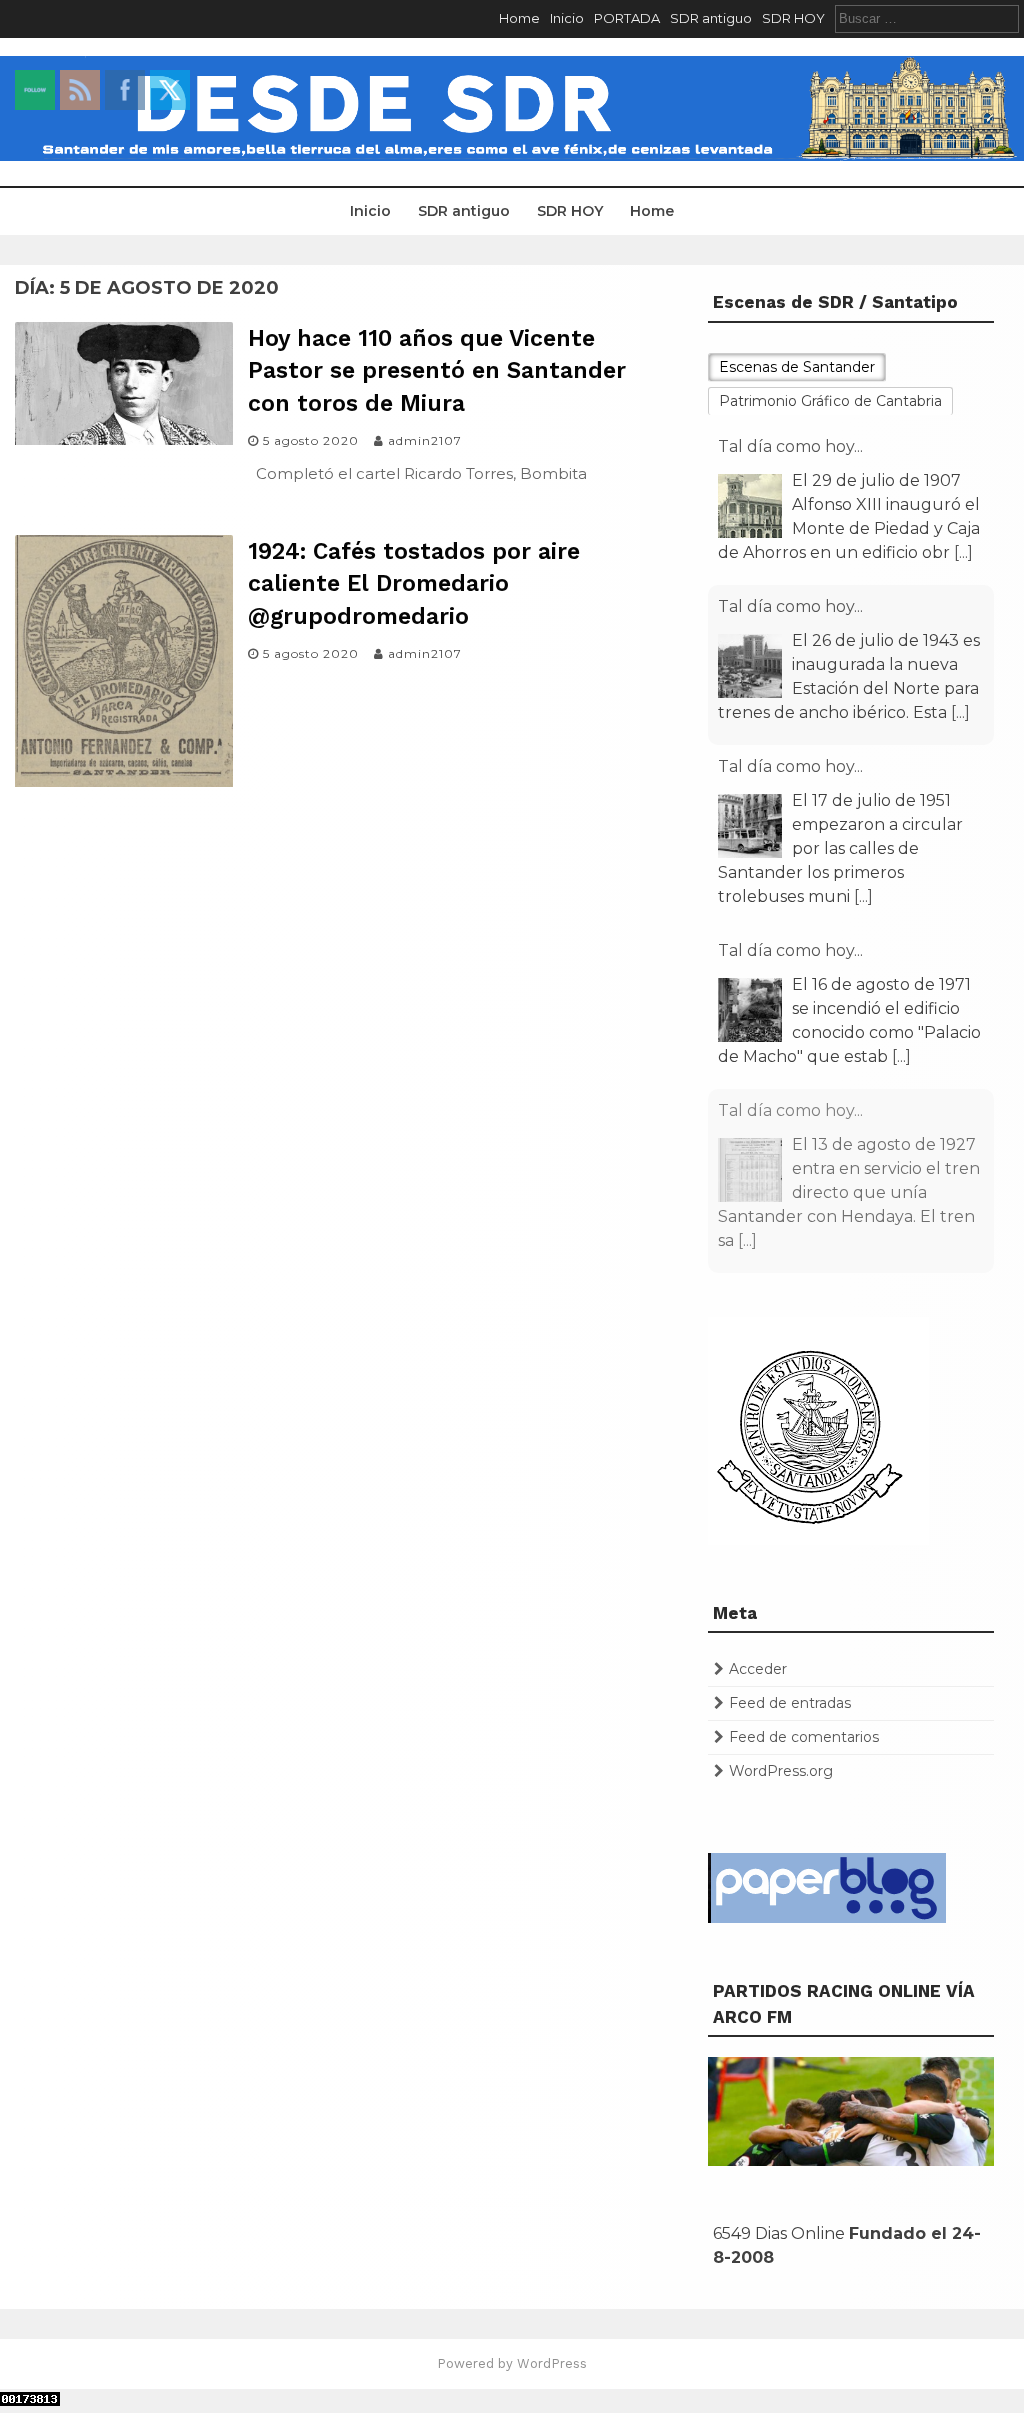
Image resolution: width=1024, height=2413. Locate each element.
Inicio (567, 18)
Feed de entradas (790, 1703)
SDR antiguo (711, 18)
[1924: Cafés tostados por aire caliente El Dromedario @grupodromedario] (124, 781)
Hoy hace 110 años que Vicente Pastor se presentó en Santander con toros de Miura (437, 370)
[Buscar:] (927, 18)
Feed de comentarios (804, 1737)
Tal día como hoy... (790, 446)
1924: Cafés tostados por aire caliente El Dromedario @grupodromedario (414, 583)
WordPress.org (781, 1771)
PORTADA (627, 18)
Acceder (758, 1669)
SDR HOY (793, 18)
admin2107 (425, 440)
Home (519, 18)
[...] (963, 552)
